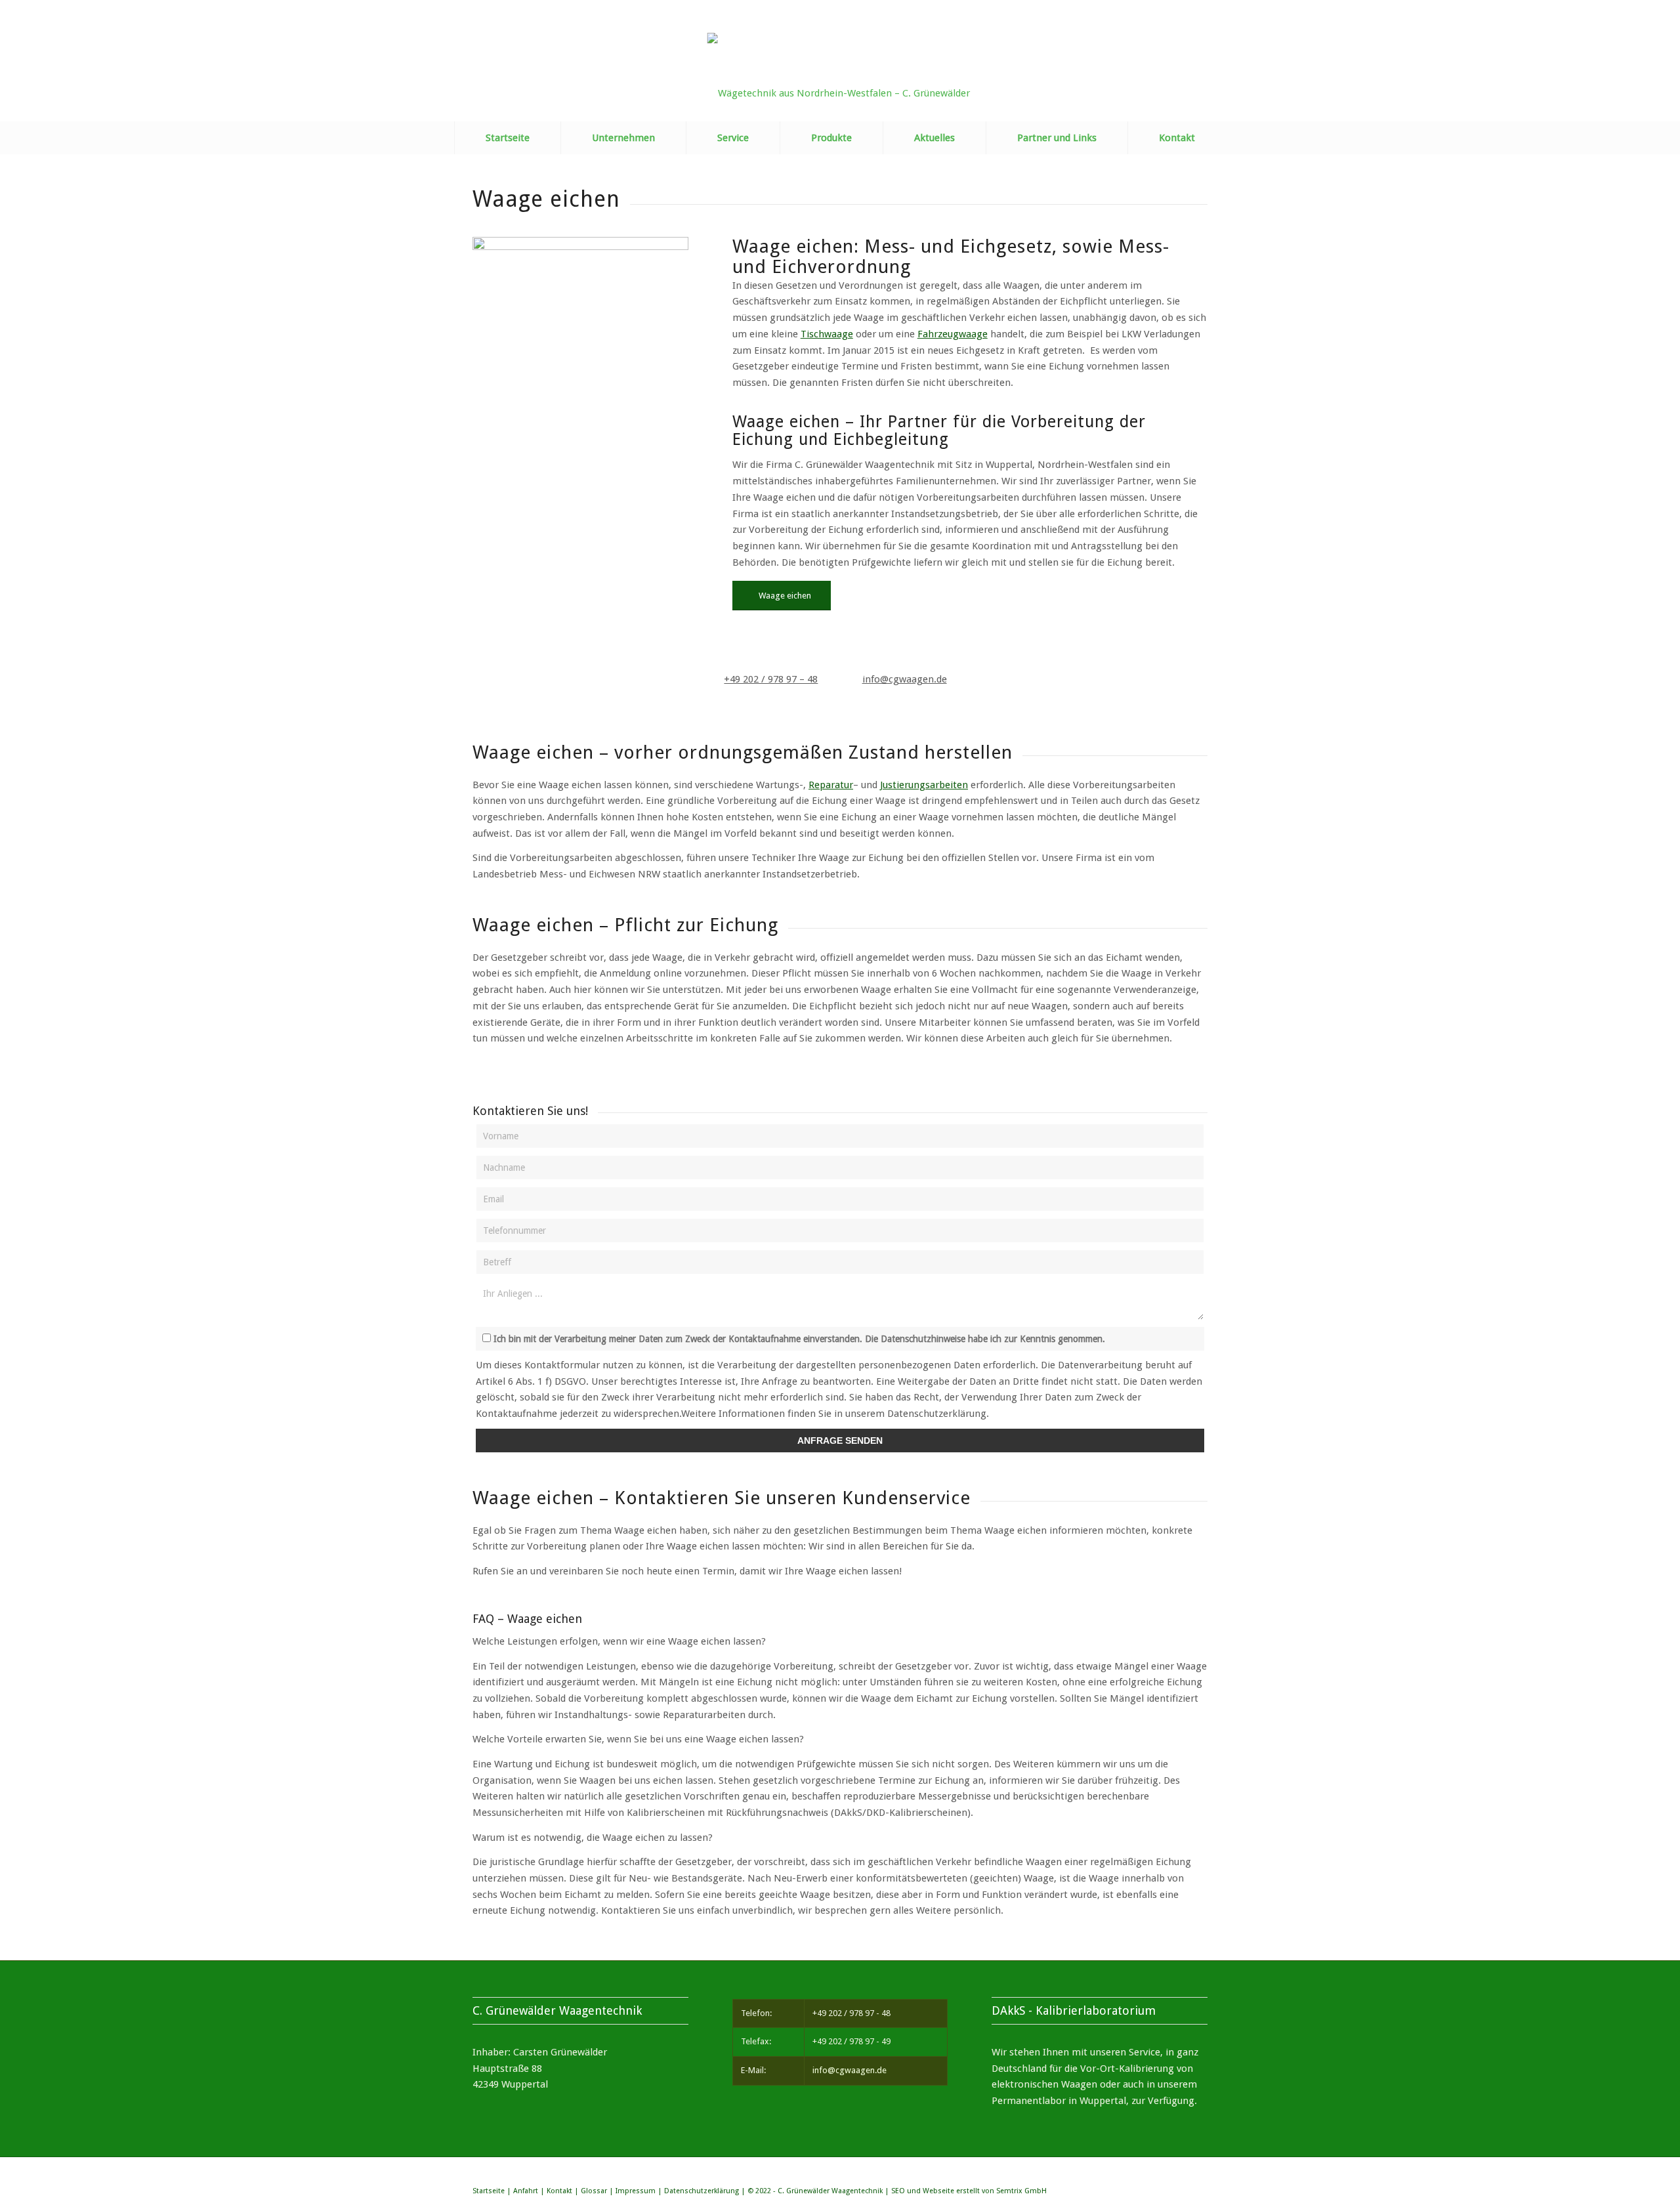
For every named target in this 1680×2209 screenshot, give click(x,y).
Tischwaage (827, 334)
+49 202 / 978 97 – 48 (771, 679)
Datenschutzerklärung (702, 2191)
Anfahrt (526, 2191)
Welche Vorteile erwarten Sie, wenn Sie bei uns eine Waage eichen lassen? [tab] (638, 1739)
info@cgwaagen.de (905, 679)
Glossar (594, 2191)
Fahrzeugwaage (953, 334)
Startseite (489, 2191)
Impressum (636, 2191)
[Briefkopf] (840, 77)
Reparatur (831, 785)
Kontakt (559, 2191)
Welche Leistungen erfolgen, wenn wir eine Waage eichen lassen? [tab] (619, 1641)
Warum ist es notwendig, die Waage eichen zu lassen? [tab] (593, 1838)
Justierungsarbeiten (924, 785)
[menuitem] (507, 138)
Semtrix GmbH (1021, 2191)
